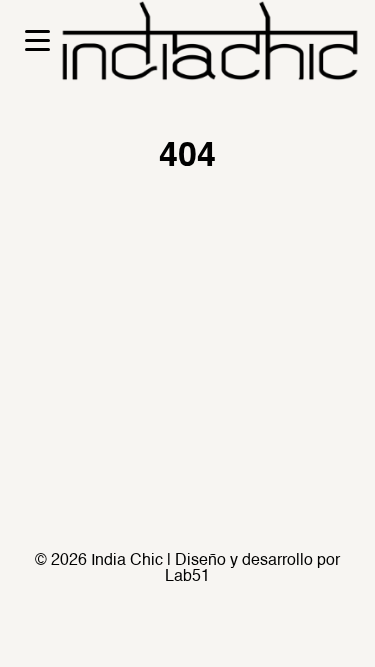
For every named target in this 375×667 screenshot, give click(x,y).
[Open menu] (37, 40)
